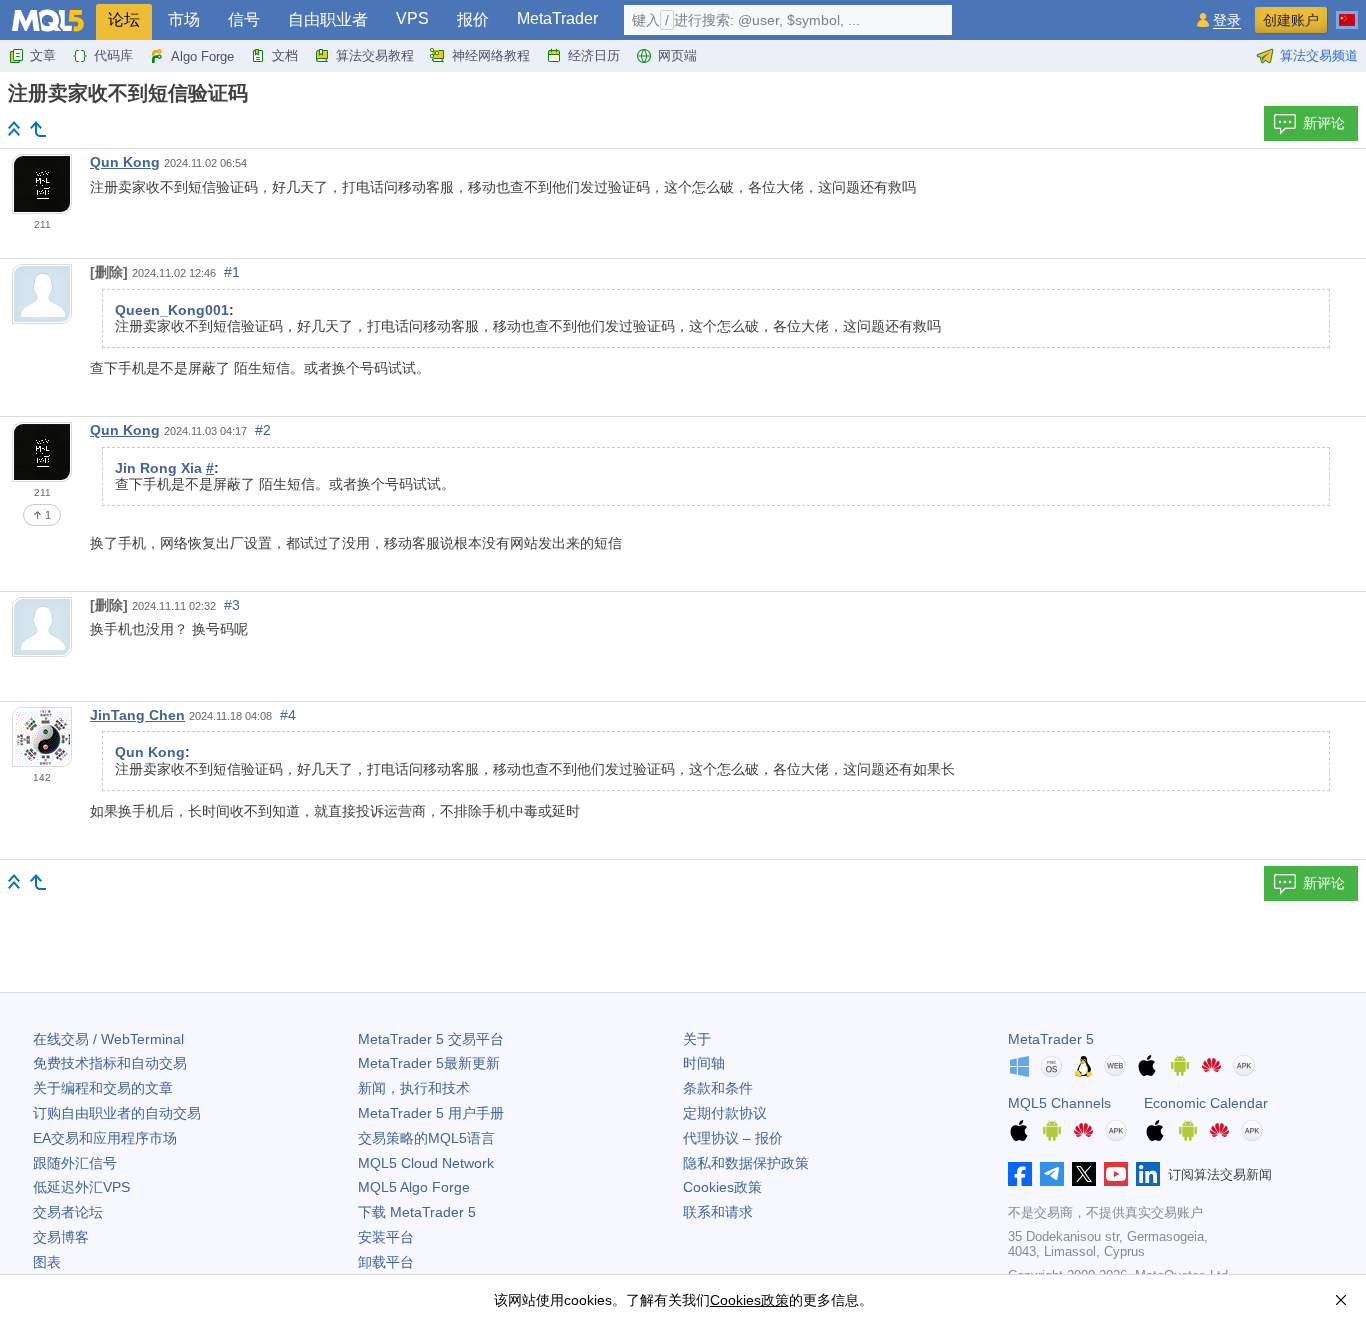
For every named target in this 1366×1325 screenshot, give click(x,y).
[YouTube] (1116, 1174)
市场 (184, 19)
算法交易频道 (1319, 55)
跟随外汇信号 (75, 1163)
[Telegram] (1052, 1174)
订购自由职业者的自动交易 (117, 1113)
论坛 (124, 19)
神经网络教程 (491, 55)
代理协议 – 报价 (733, 1138)
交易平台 (431, 1039)
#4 (288, 715)
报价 (473, 19)
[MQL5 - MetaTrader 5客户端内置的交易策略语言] (48, 20)
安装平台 (386, 1237)
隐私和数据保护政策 (746, 1163)
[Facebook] (1020, 1174)
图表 (47, 1262)
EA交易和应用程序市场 (105, 1138)
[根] (14, 128)
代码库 (113, 55)
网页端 (677, 55)
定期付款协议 (725, 1113)
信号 (244, 19)
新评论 (1324, 123)
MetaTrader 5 (1051, 1039)
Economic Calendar (1206, 1103)
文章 (43, 55)
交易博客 (61, 1237)
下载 (417, 1212)
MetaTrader (557, 18)
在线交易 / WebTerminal (108, 1039)
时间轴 (704, 1063)
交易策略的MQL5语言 (426, 1138)
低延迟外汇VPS (81, 1187)
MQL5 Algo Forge (414, 1187)
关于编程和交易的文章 (103, 1088)
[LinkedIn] (1148, 1174)
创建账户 (1291, 20)
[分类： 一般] (38, 129)
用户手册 (431, 1113)
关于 (697, 1039)
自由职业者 (328, 19)
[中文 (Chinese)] (1347, 12)
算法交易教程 (375, 55)
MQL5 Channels (1059, 1103)
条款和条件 (718, 1088)
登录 (1227, 20)
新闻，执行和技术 (414, 1088)
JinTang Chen (137, 715)
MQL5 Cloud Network (426, 1163)
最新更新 (429, 1063)
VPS (412, 18)
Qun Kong (125, 162)
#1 (232, 272)
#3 (232, 605)
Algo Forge (202, 56)
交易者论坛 (68, 1212)
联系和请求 (718, 1212)
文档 (285, 55)
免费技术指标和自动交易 (110, 1063)
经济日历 (594, 55)
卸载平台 (386, 1262)
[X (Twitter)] (1084, 1174)
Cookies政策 (722, 1187)
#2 (263, 430)
